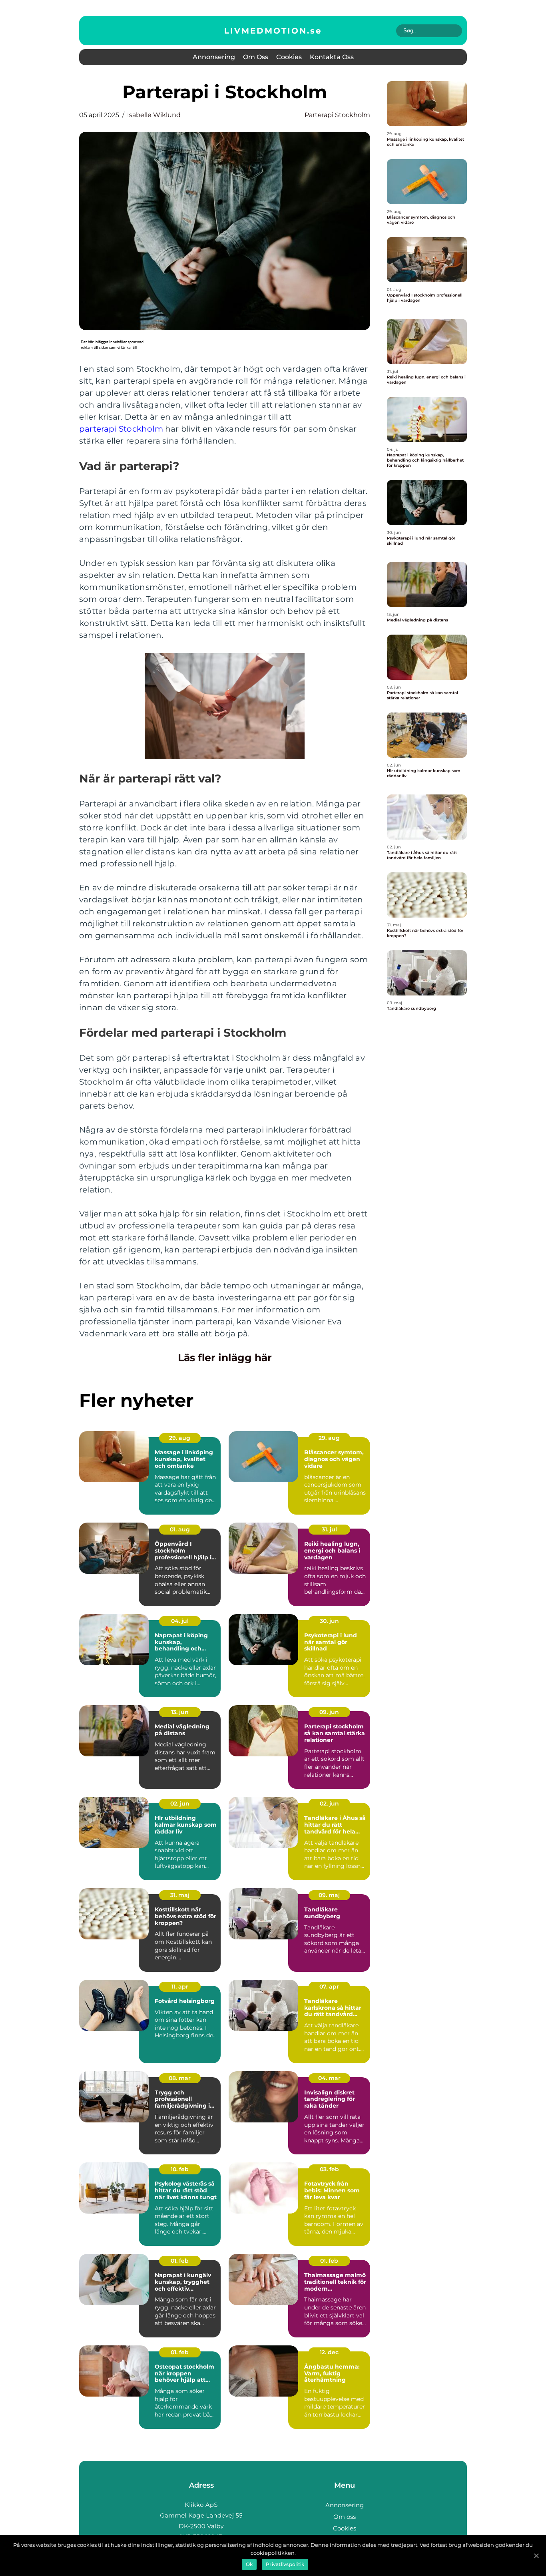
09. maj (329, 1895)
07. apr (329, 1987)
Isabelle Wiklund (154, 115)
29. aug (180, 1438)
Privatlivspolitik (285, 2564)
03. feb (329, 2169)
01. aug (180, 1529)
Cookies (289, 57)
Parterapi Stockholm (337, 115)
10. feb (180, 2169)
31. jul (329, 1529)
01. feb (180, 2261)
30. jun (329, 1621)
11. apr (180, 1987)
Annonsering (214, 57)
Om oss (256, 57)
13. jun (180, 1712)
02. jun (180, 1804)
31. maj (180, 1895)
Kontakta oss (332, 57)
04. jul (180, 1621)
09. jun (329, 1712)
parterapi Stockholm (121, 429)
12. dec (329, 2352)
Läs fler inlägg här (225, 1358)
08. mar (180, 2078)
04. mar (329, 2078)
